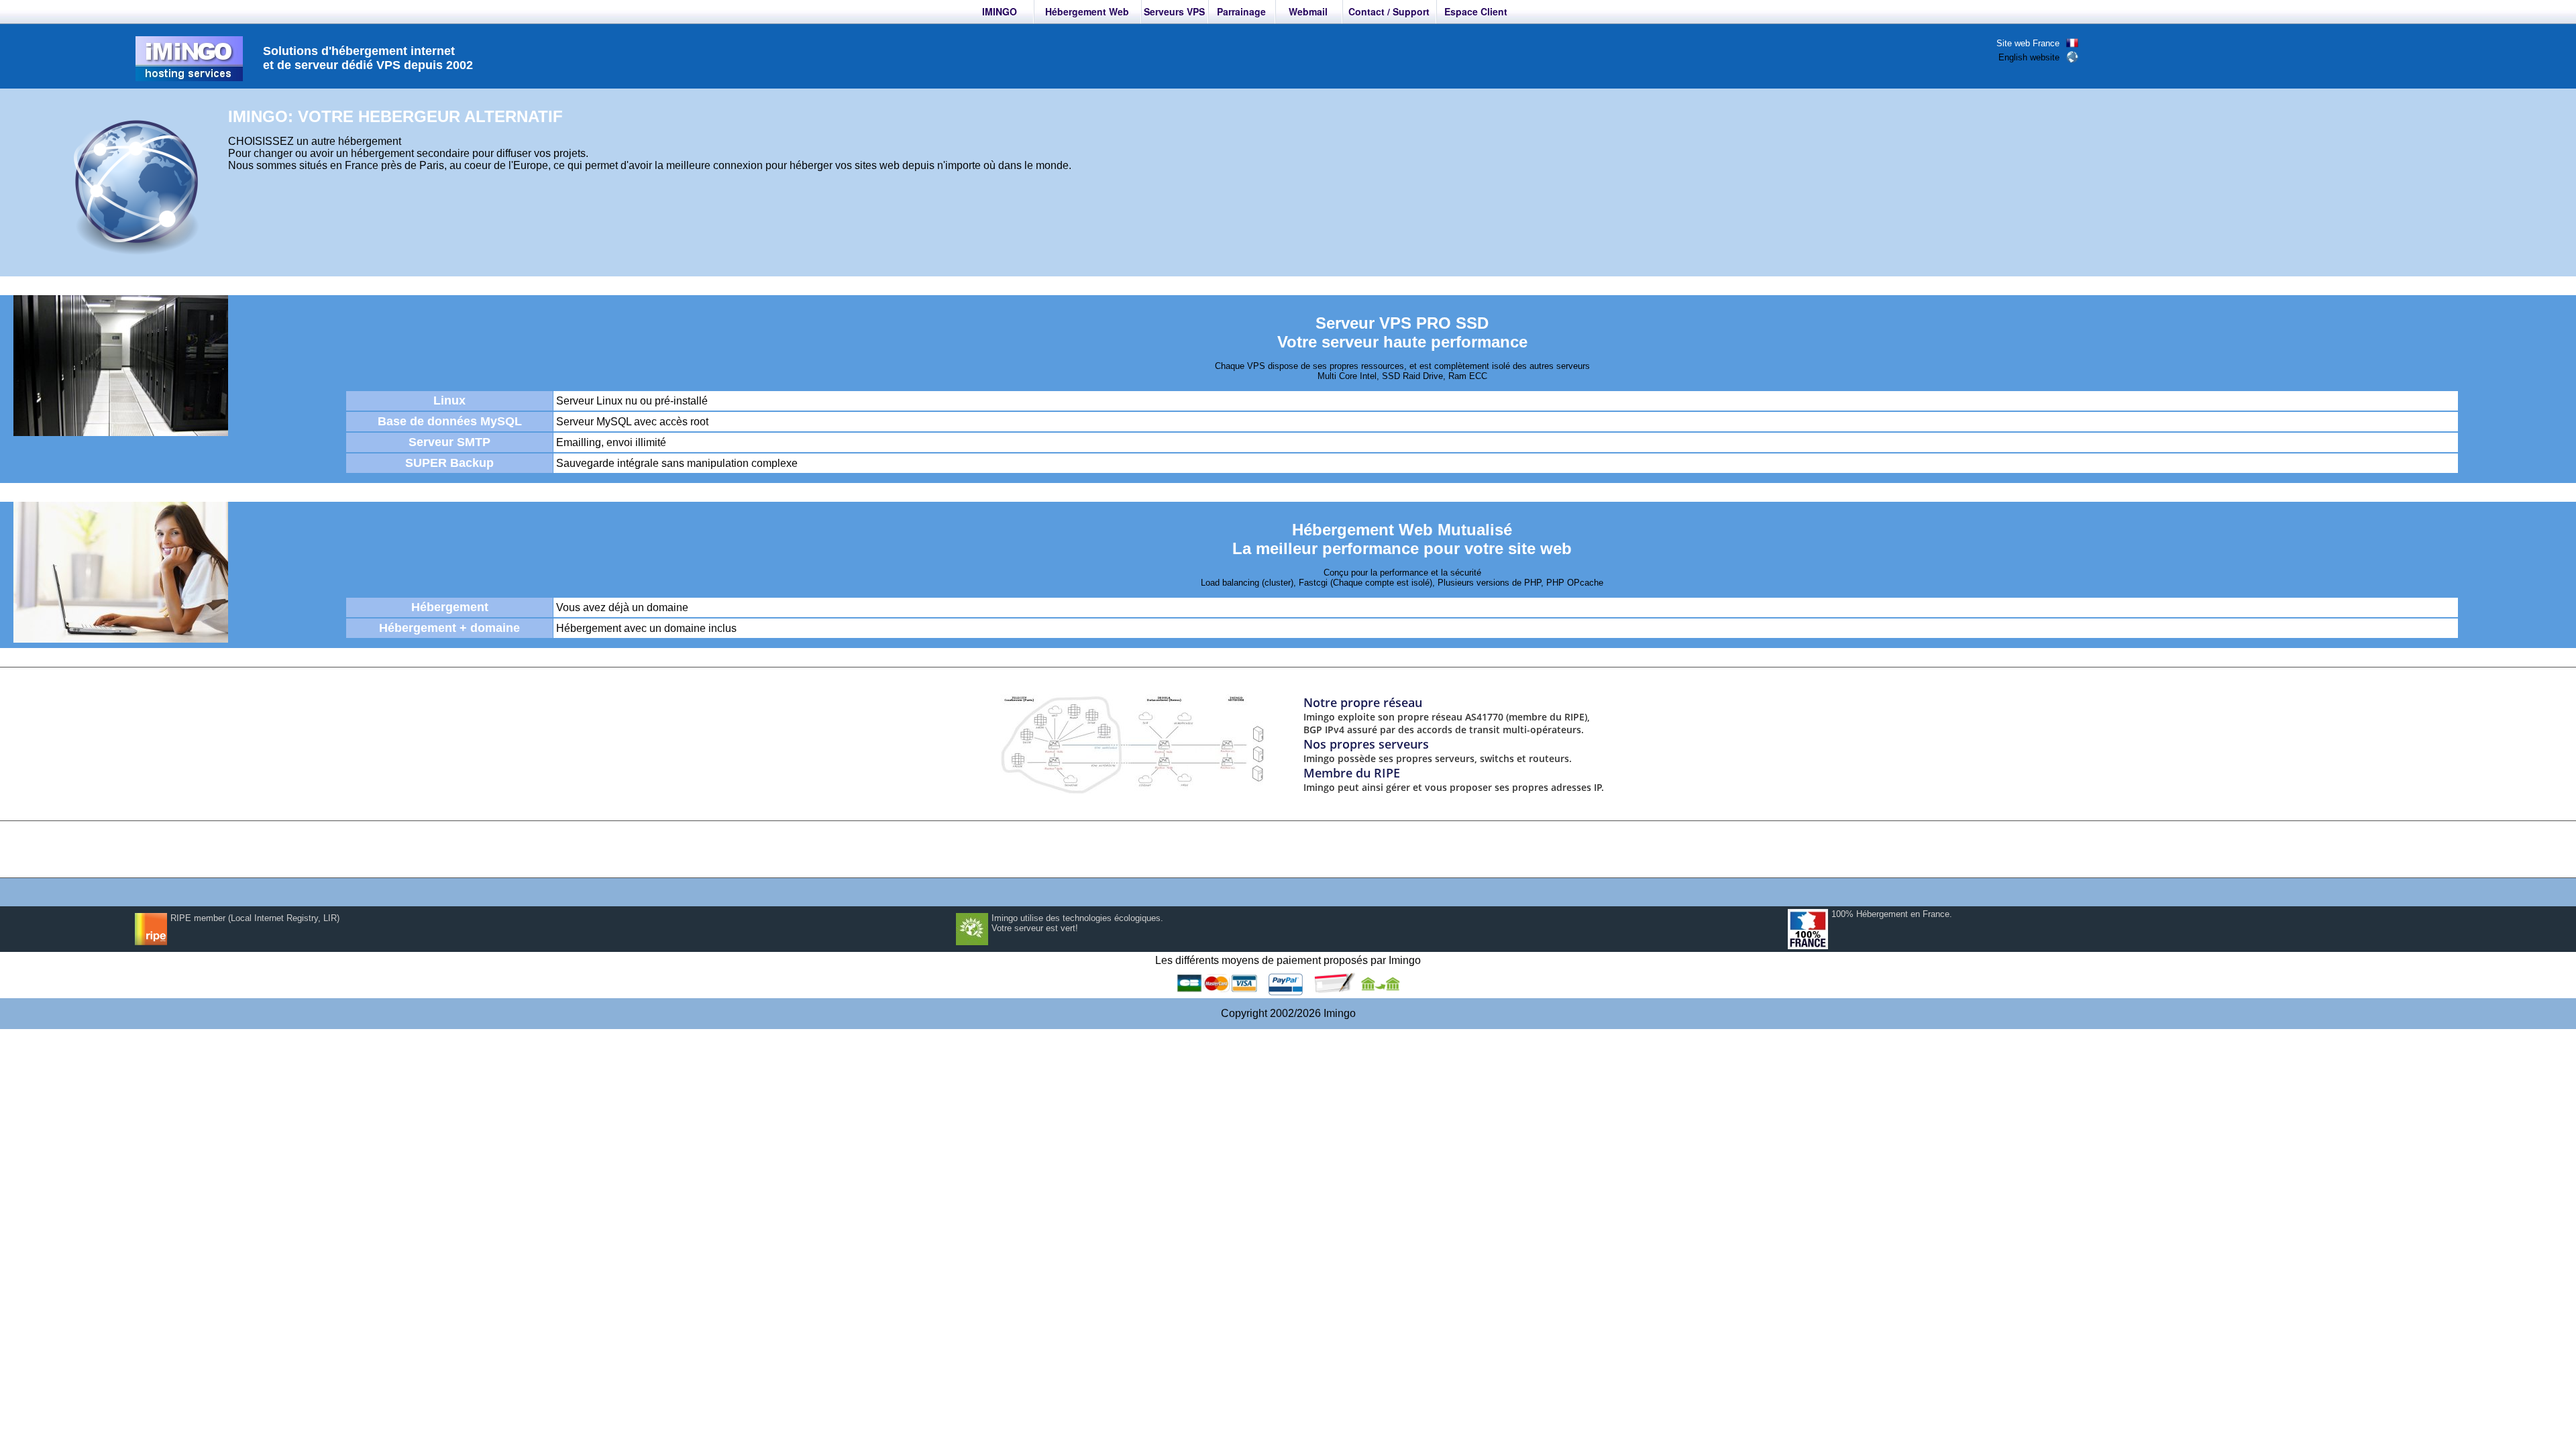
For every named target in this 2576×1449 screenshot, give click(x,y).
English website (2029, 57)
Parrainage (1241, 11)
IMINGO (1000, 11)
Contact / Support (1389, 11)
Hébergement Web (1087, 11)
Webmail (1308, 11)
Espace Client (1476, 11)
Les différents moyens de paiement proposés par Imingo (1288, 960)
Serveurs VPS (1174, 11)
